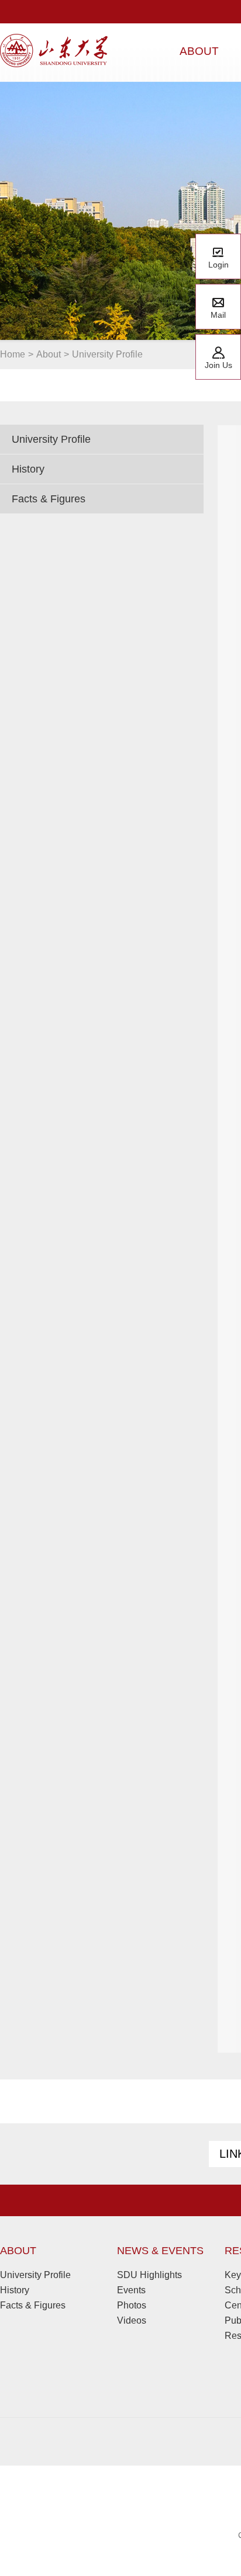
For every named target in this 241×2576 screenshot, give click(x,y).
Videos (132, 2320)
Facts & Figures (49, 499)
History (28, 469)
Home (13, 354)
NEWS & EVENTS (160, 2251)
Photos (132, 2305)
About (49, 354)
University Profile (107, 354)
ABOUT (18, 2251)
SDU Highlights (149, 2275)
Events (131, 2290)
